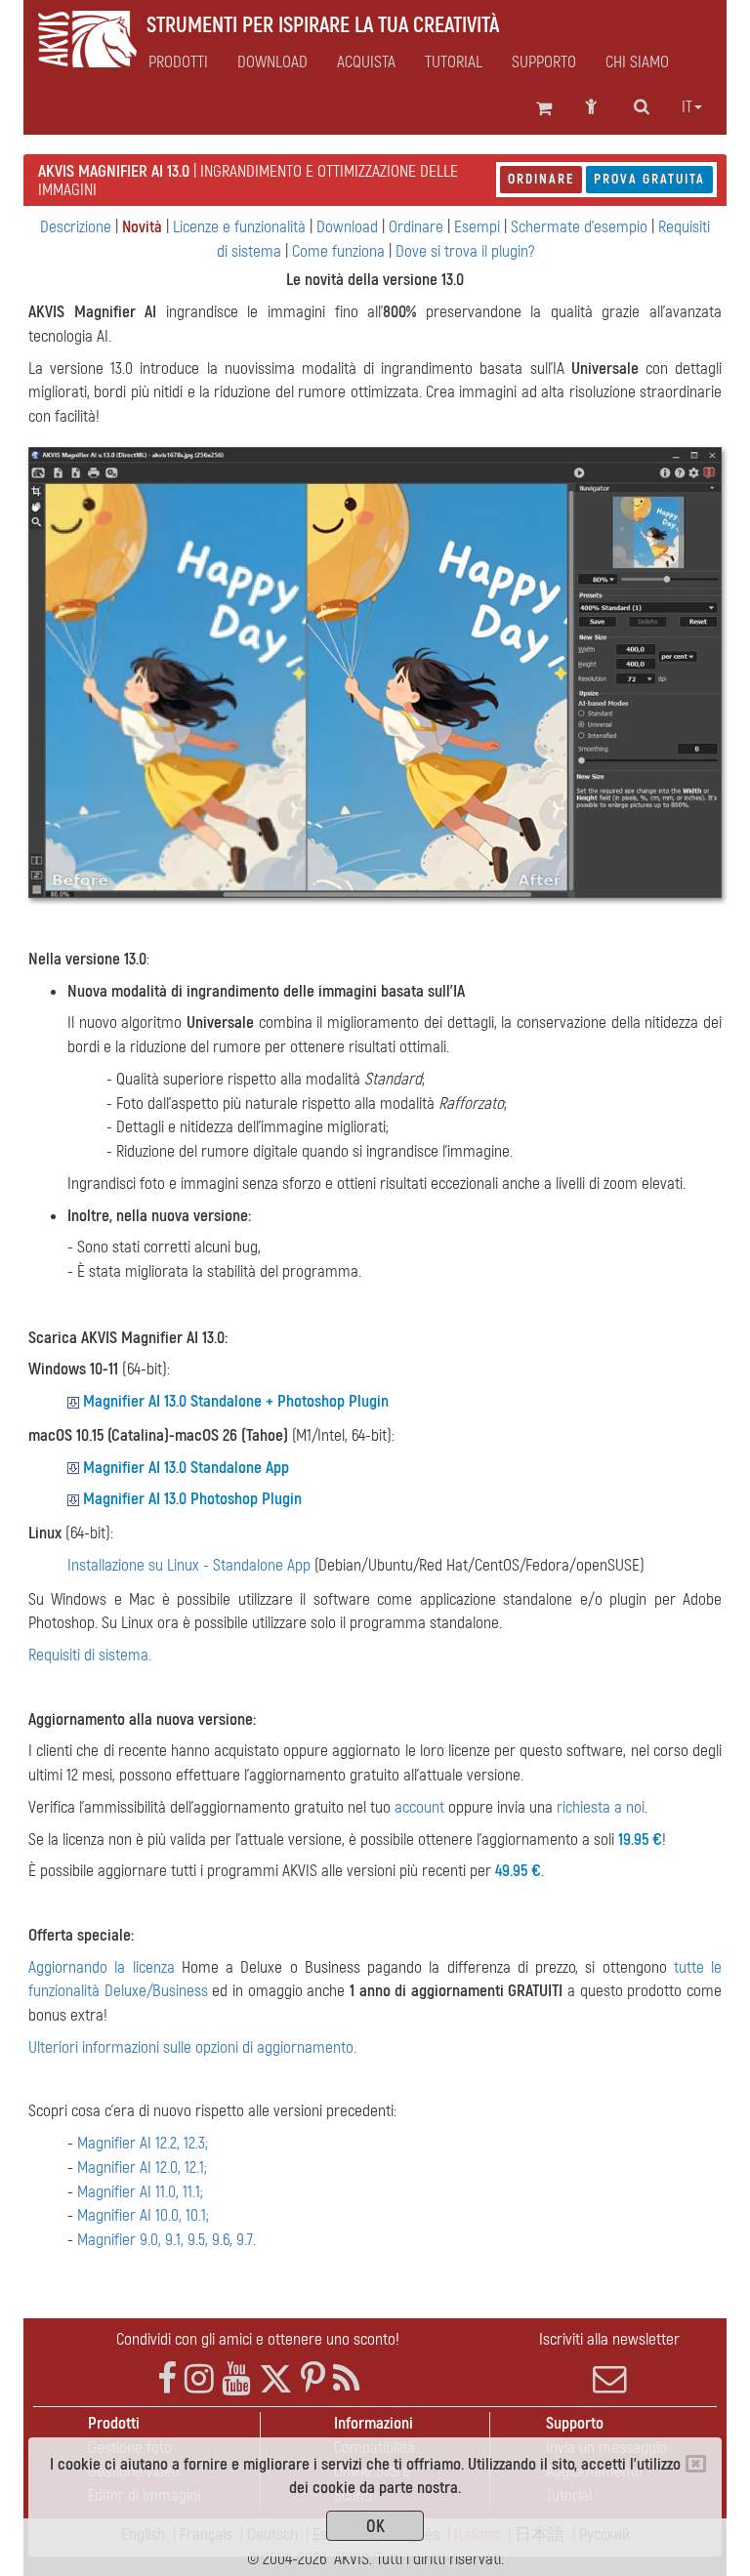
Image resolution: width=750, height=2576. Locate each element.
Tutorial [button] (454, 62)
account (419, 1807)
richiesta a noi (601, 1807)
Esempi (477, 227)
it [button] (687, 107)
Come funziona (338, 251)
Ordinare (541, 179)
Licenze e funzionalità (239, 227)
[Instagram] (199, 2379)
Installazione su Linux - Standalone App (189, 1565)
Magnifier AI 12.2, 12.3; (143, 2143)
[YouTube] (236, 2379)
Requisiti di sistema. (90, 1655)
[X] (276, 2379)
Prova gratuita (649, 179)
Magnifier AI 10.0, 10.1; (143, 2215)
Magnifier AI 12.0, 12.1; (142, 2167)
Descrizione (76, 227)
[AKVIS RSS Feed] (346, 2379)
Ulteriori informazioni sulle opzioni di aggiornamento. (192, 2047)
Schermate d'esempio (579, 227)
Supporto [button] (544, 62)
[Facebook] (167, 2379)
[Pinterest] (313, 2379)
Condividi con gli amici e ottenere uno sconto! (258, 2339)
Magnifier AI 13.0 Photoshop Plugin (192, 1499)
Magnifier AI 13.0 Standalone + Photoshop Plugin (236, 1401)
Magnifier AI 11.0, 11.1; (140, 2192)
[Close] (696, 2464)
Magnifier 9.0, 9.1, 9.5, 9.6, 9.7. (167, 2240)
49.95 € (518, 1871)
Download (272, 62)
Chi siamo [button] (637, 62)
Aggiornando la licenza (102, 1967)
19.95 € (640, 1840)
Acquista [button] (366, 62)
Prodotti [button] (178, 62)
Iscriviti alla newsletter (609, 2339)
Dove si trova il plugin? (465, 251)
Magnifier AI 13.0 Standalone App (186, 1468)
